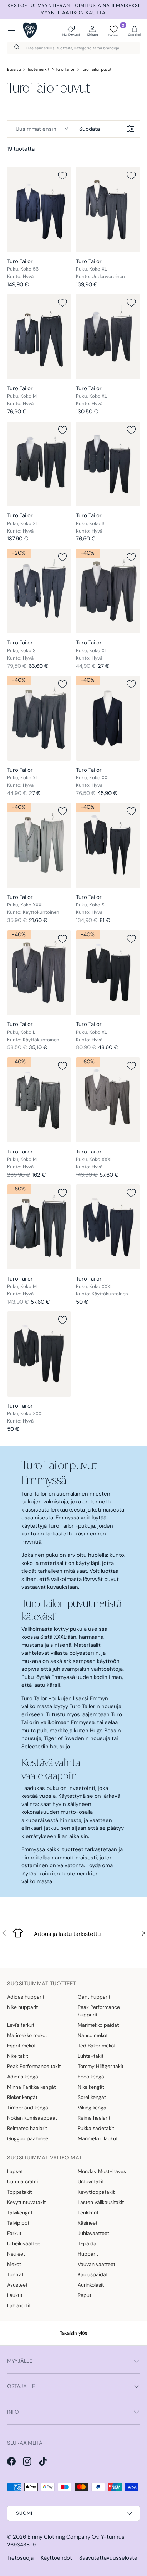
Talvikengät (20, 2213)
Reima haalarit (94, 2118)
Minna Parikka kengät (31, 2087)
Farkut (14, 2233)
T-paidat (88, 2243)
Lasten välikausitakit (101, 2202)
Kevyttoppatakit (96, 2192)
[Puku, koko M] (39, 337)
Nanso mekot (93, 2035)
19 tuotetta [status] (21, 149)
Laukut (15, 2295)
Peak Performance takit (34, 2066)
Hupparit (88, 2254)
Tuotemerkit (38, 69)
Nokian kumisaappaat (32, 2118)
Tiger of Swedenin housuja (77, 1738)
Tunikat (15, 2274)
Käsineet (88, 2223)
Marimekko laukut (98, 2138)
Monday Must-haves (102, 2171)
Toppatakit (19, 2192)
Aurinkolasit (91, 2285)
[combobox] (73, 48)
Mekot (14, 2264)
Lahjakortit (19, 2305)
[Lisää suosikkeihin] (62, 176)
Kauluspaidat (93, 2274)
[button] (135, 31)
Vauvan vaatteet (97, 2264)
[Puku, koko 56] (39, 210)
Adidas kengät (24, 2077)
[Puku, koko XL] (108, 210)
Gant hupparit (94, 1997)
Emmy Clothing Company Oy (63, 2537)
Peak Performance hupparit (99, 2011)
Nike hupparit (22, 2007)
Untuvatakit (91, 2182)
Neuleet (16, 2254)
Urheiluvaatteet (25, 2243)
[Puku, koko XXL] (108, 718)
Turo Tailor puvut (96, 69)
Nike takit (18, 2056)
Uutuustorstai (22, 2182)
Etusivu (14, 69)
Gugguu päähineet (29, 2138)
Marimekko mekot (27, 2035)
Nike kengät (91, 2087)
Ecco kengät (92, 2077)
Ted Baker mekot (97, 2046)
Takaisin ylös (74, 2333)
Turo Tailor (65, 69)
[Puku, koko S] (108, 464)
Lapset (15, 2171)
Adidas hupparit (26, 1997)
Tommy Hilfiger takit (101, 2066)
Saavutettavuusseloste (108, 2558)
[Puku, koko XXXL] (39, 845)
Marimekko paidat (98, 2025)
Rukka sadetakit (96, 2128)
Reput (85, 2295)
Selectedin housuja (46, 1747)
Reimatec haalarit (27, 2128)
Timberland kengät (29, 2108)
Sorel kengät (92, 2097)
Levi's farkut (21, 2025)
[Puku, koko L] (39, 973)
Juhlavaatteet (93, 2233)
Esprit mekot (21, 2046)
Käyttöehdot (56, 2558)
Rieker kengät (22, 2097)
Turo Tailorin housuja (95, 1706)
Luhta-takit (91, 2056)
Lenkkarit (88, 2213)
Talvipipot (18, 2223)
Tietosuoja (20, 2558)
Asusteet (17, 2285)
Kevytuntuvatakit (26, 2202)
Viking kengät (93, 2108)
